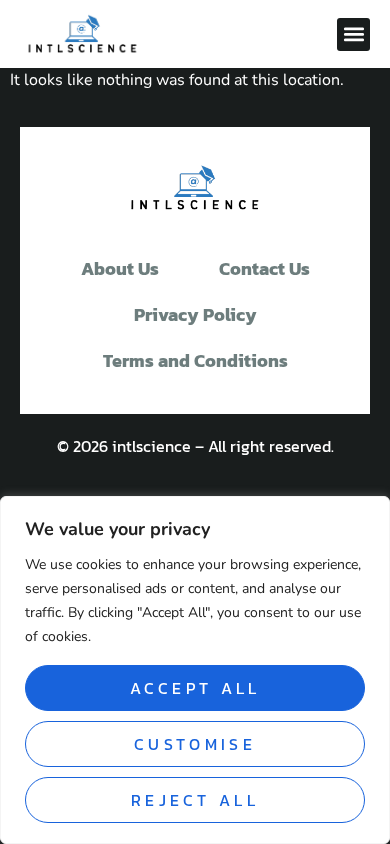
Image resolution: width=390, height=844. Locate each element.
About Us (120, 268)
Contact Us (264, 268)
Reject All (195, 800)
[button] (353, 34)
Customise (195, 744)
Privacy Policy (195, 314)
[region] (195, 670)
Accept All (195, 688)
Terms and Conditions (195, 360)
